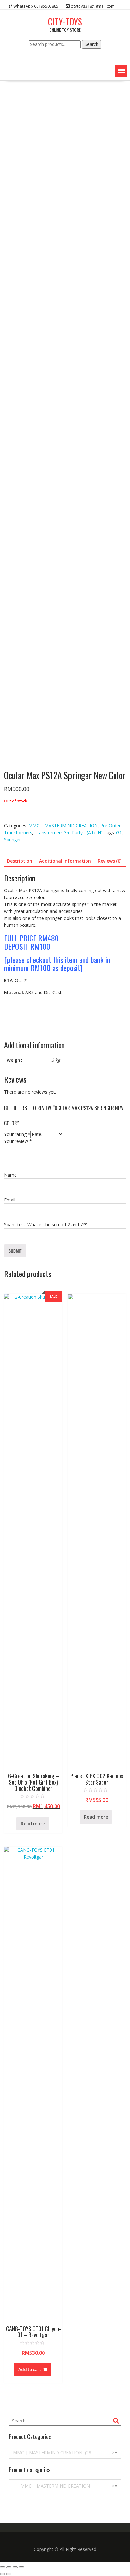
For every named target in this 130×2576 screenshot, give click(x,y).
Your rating (17, 1134)
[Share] (9, 2567)
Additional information (65, 861)
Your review (18, 1141)
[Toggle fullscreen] (15, 2567)
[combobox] (65, 2452)
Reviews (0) (110, 861)
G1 (119, 832)
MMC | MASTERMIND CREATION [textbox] (64, 2486)
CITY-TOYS (65, 22)
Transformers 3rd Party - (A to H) (69, 832)
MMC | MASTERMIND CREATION (63, 826)
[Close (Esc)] (3, 2567)
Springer (12, 839)
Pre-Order (110, 826)
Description (20, 861)
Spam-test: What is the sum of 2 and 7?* (46, 1225)
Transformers (18, 832)
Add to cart (30, 2369)
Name (10, 1175)
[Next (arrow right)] (9, 2574)
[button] (121, 71)
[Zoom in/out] (21, 2567)
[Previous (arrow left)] (3, 2574)
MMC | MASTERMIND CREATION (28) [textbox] (64, 2452)
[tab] (20, 861)
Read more (33, 1823)
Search (92, 44)
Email (10, 1200)
